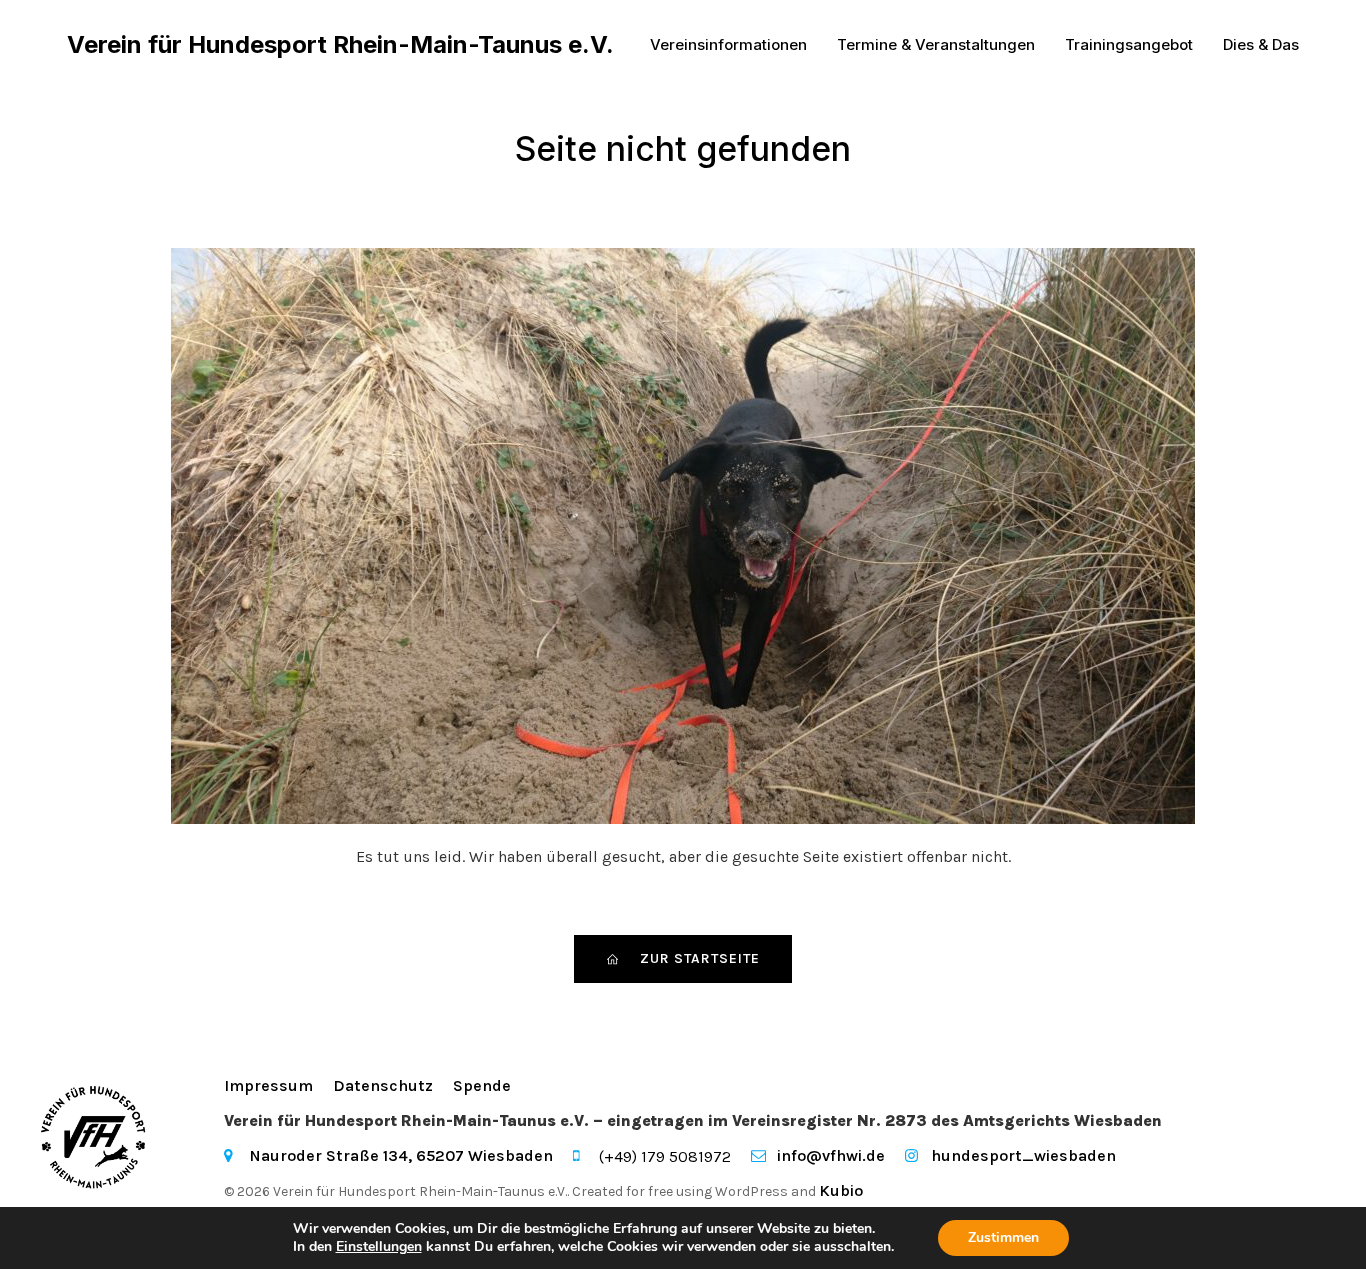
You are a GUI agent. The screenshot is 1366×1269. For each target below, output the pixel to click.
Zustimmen (1003, 1237)
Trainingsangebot (1129, 44)
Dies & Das (1261, 44)
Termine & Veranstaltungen (936, 44)
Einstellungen (379, 1247)
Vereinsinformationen (728, 44)
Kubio (841, 1190)
